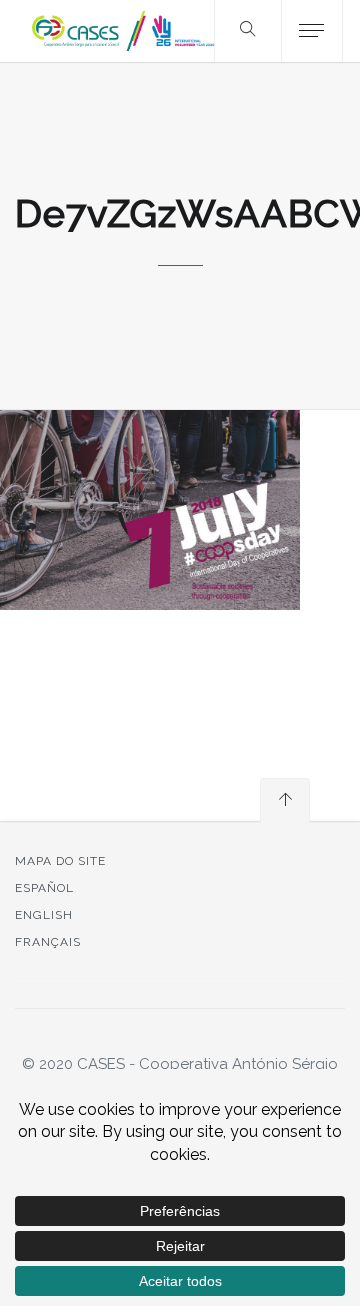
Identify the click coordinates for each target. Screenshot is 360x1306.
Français (48, 942)
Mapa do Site (60, 861)
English (44, 915)
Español (44, 888)
